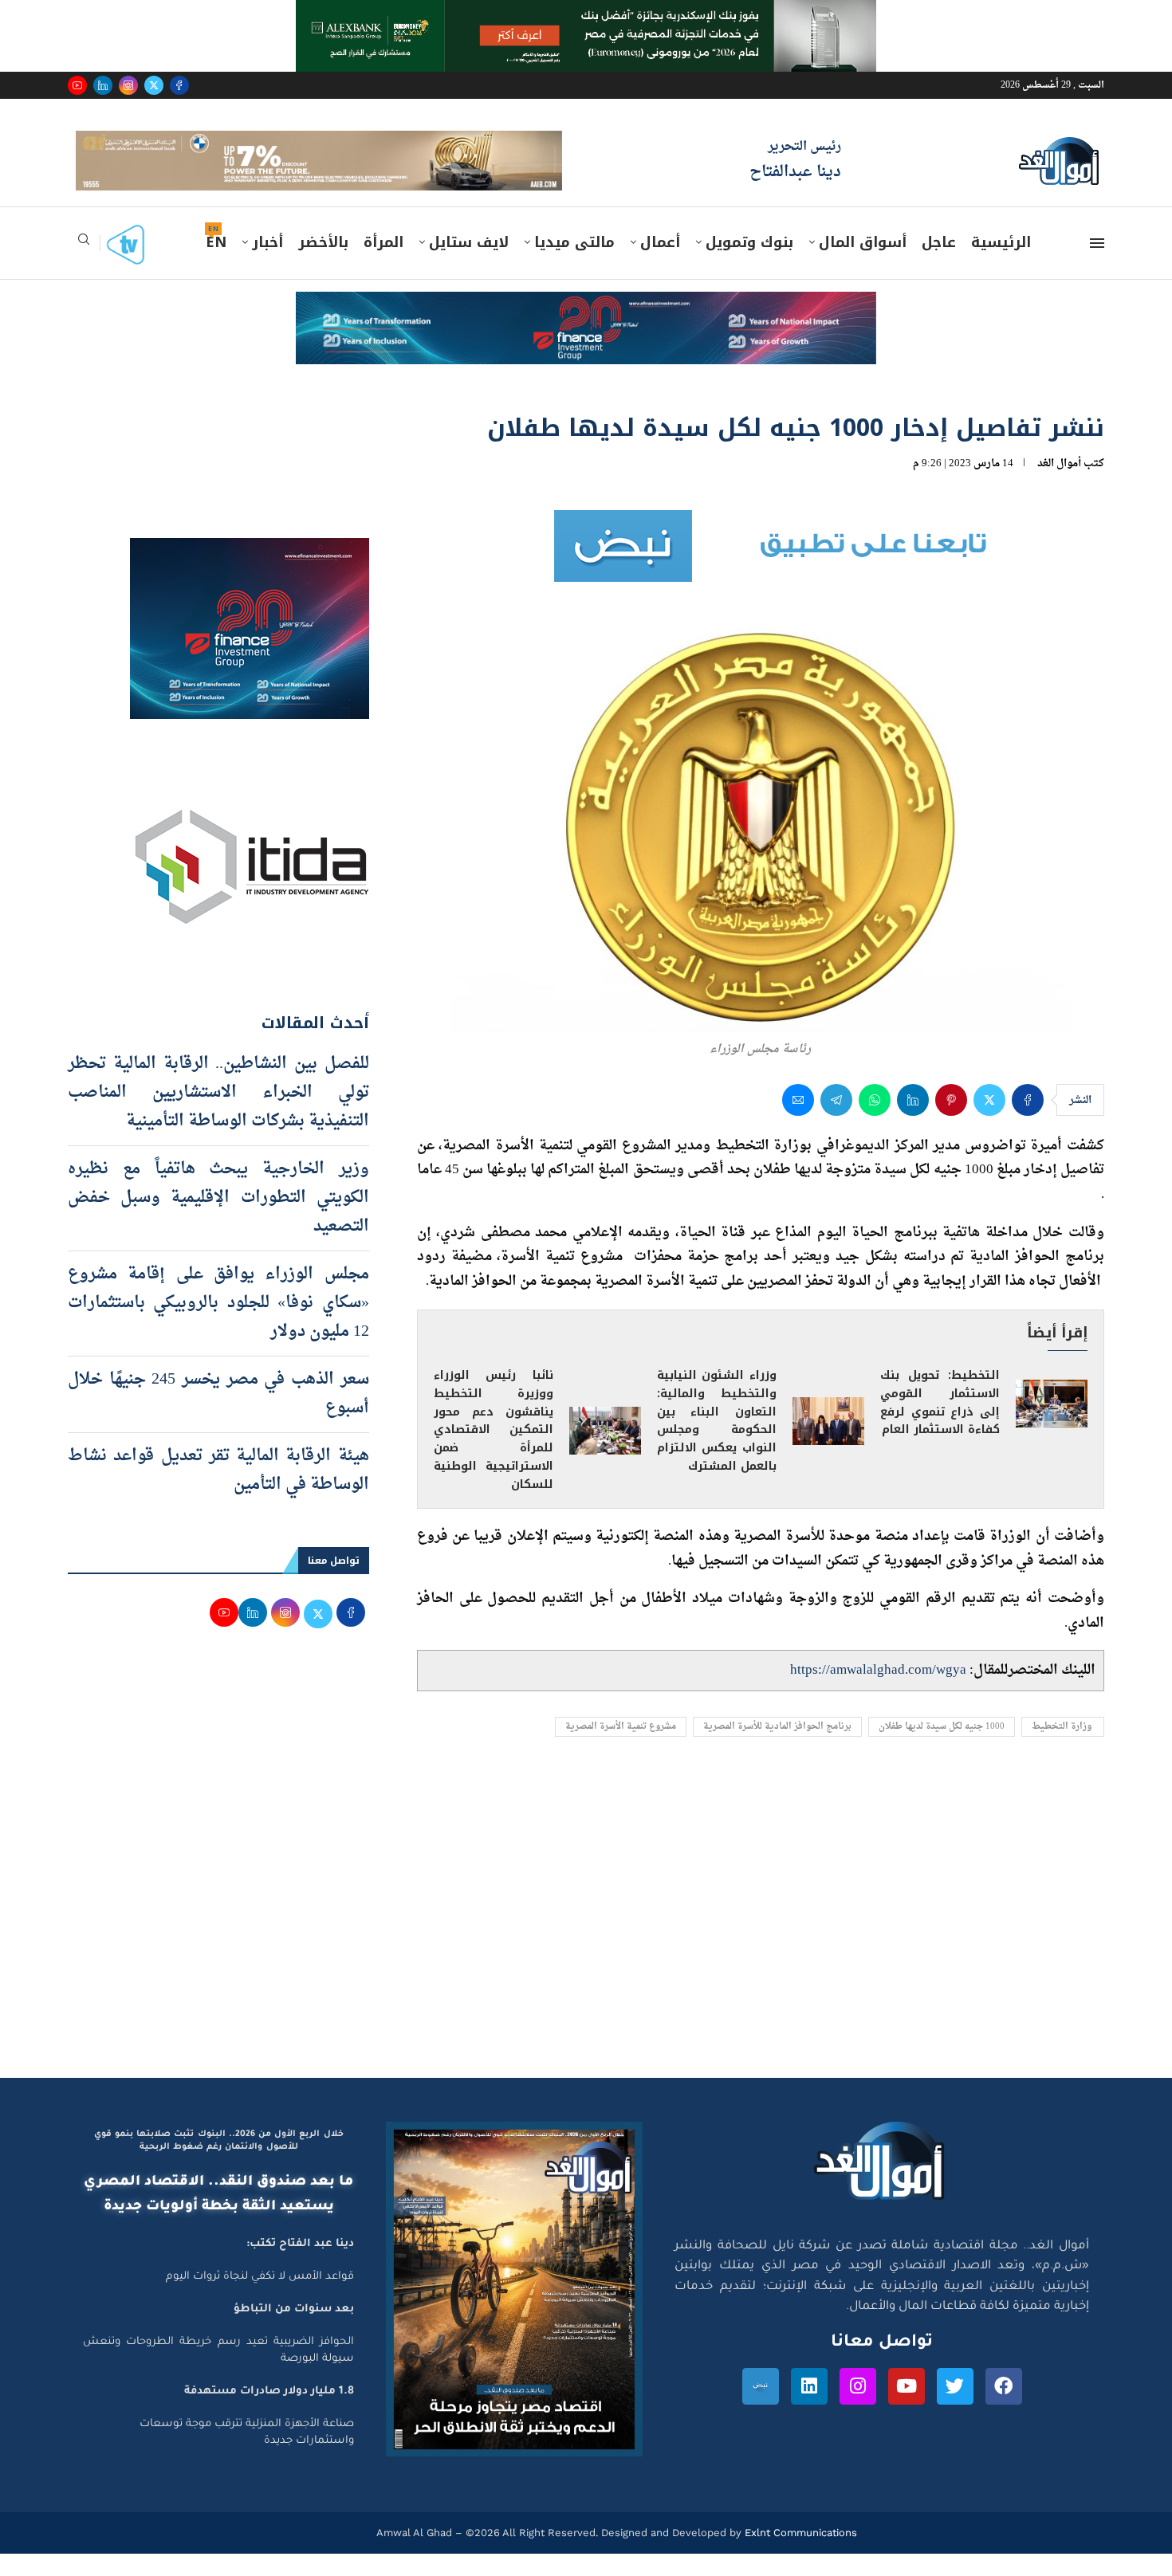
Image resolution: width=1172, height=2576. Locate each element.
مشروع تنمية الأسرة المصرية (621, 1750)
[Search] (84, 267)
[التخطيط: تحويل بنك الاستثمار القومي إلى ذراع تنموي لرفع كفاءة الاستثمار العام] (1052, 1426)
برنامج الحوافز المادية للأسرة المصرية (777, 1750)
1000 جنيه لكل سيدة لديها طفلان (942, 1750)
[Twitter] (154, 85)
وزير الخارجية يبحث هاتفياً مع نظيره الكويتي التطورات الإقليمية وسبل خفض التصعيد (218, 1220)
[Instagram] (128, 85)
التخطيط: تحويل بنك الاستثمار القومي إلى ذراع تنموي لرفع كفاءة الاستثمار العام (940, 1425)
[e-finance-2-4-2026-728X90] (586, 330)
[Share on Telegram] (836, 1122)
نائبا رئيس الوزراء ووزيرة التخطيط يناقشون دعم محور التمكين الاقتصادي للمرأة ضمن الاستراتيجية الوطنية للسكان (494, 1453)
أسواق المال (863, 265)
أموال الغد (1059, 487)
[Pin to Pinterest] (951, 1122)
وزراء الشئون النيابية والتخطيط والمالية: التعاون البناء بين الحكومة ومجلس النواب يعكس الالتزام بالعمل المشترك (717, 1443)
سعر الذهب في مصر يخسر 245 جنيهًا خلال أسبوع (218, 1416)
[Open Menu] (1097, 266)
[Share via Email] (798, 1122)
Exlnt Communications (799, 2555)
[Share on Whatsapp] (875, 1122)
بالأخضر (323, 265)
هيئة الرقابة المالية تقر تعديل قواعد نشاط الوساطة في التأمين (218, 1493)
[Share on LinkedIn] (913, 1122)
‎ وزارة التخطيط (1063, 1750)
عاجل (939, 265)
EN (216, 265)
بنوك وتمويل (749, 265)
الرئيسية (1001, 265)
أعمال (660, 265)
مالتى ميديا (574, 265)
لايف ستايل (469, 265)
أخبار (267, 265)
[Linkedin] (103, 85)
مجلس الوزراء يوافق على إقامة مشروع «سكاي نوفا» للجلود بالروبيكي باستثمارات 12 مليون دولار (218, 1325)
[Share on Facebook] (1028, 1122)
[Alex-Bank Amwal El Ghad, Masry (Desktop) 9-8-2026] (586, 15)
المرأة (383, 265)
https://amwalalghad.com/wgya (878, 1692)
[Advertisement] (586, 1950)
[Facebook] (179, 85)
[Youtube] (77, 85)
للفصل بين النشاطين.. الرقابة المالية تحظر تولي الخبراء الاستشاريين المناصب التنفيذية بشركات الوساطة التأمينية (218, 1115)
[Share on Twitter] (989, 1122)
